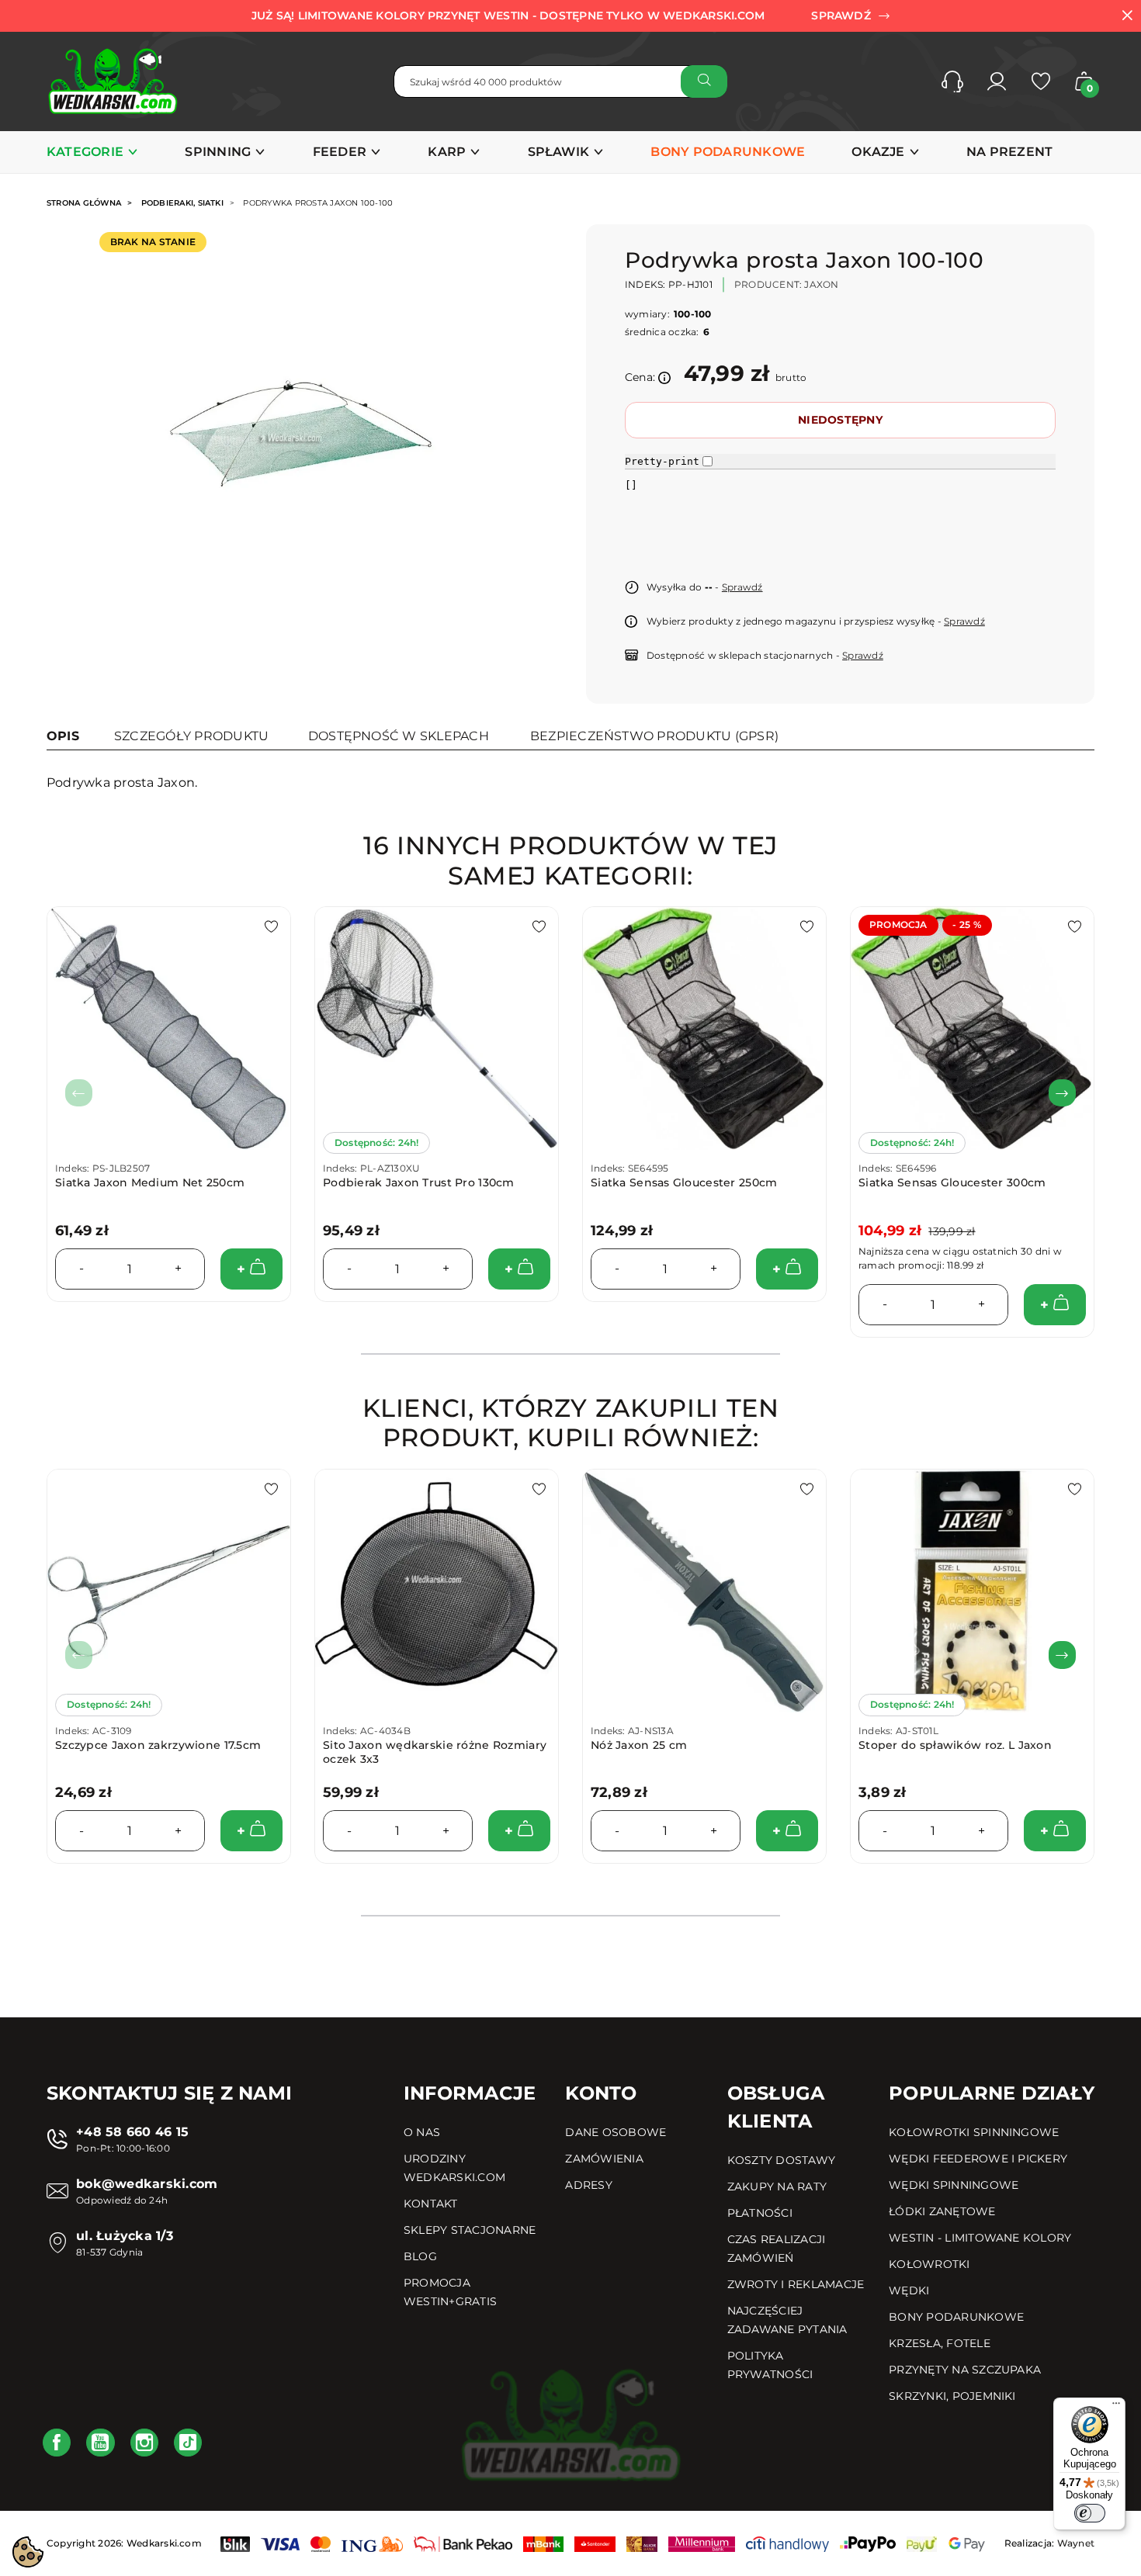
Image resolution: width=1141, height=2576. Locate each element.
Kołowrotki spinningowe (974, 2132)
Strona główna (84, 203)
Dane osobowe (616, 2132)
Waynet (1076, 2543)
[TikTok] (188, 2443)
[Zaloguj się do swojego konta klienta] (997, 81)
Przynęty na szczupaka (965, 2370)
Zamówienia (604, 2159)
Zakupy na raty (777, 2186)
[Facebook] (57, 2443)
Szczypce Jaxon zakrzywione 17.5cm (158, 1745)
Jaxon (821, 284)
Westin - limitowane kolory (980, 2238)
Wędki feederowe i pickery (978, 2159)
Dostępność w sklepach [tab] (399, 736)
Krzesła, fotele (940, 2343)
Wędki (909, 2290)
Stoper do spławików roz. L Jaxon (955, 1745)
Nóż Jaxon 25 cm (639, 1745)
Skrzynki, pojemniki (952, 2396)
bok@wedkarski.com (147, 2184)
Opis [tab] (63, 736)
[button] (952, 81)
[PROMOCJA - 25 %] (972, 1028)
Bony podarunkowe (956, 2317)
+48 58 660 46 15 (132, 2132)
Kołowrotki (929, 2264)
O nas (422, 2132)
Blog (420, 2256)
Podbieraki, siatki (182, 203)
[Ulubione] (1041, 81)
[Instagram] (144, 2443)
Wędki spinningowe (954, 2185)
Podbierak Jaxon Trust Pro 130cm (419, 1182)
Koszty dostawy (781, 2160)
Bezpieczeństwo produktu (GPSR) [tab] (654, 736)
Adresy (588, 2185)
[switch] (1090, 2513)
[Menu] (1116, 2407)
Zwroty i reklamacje (796, 2284)
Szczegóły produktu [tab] (191, 736)
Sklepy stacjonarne (470, 2230)
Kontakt (431, 2204)
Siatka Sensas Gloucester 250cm (684, 1182)
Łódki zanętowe (942, 2211)
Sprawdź (742, 587)
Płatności (760, 2213)
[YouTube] (100, 2443)
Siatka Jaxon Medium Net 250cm (150, 1182)
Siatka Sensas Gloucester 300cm (952, 1182)
